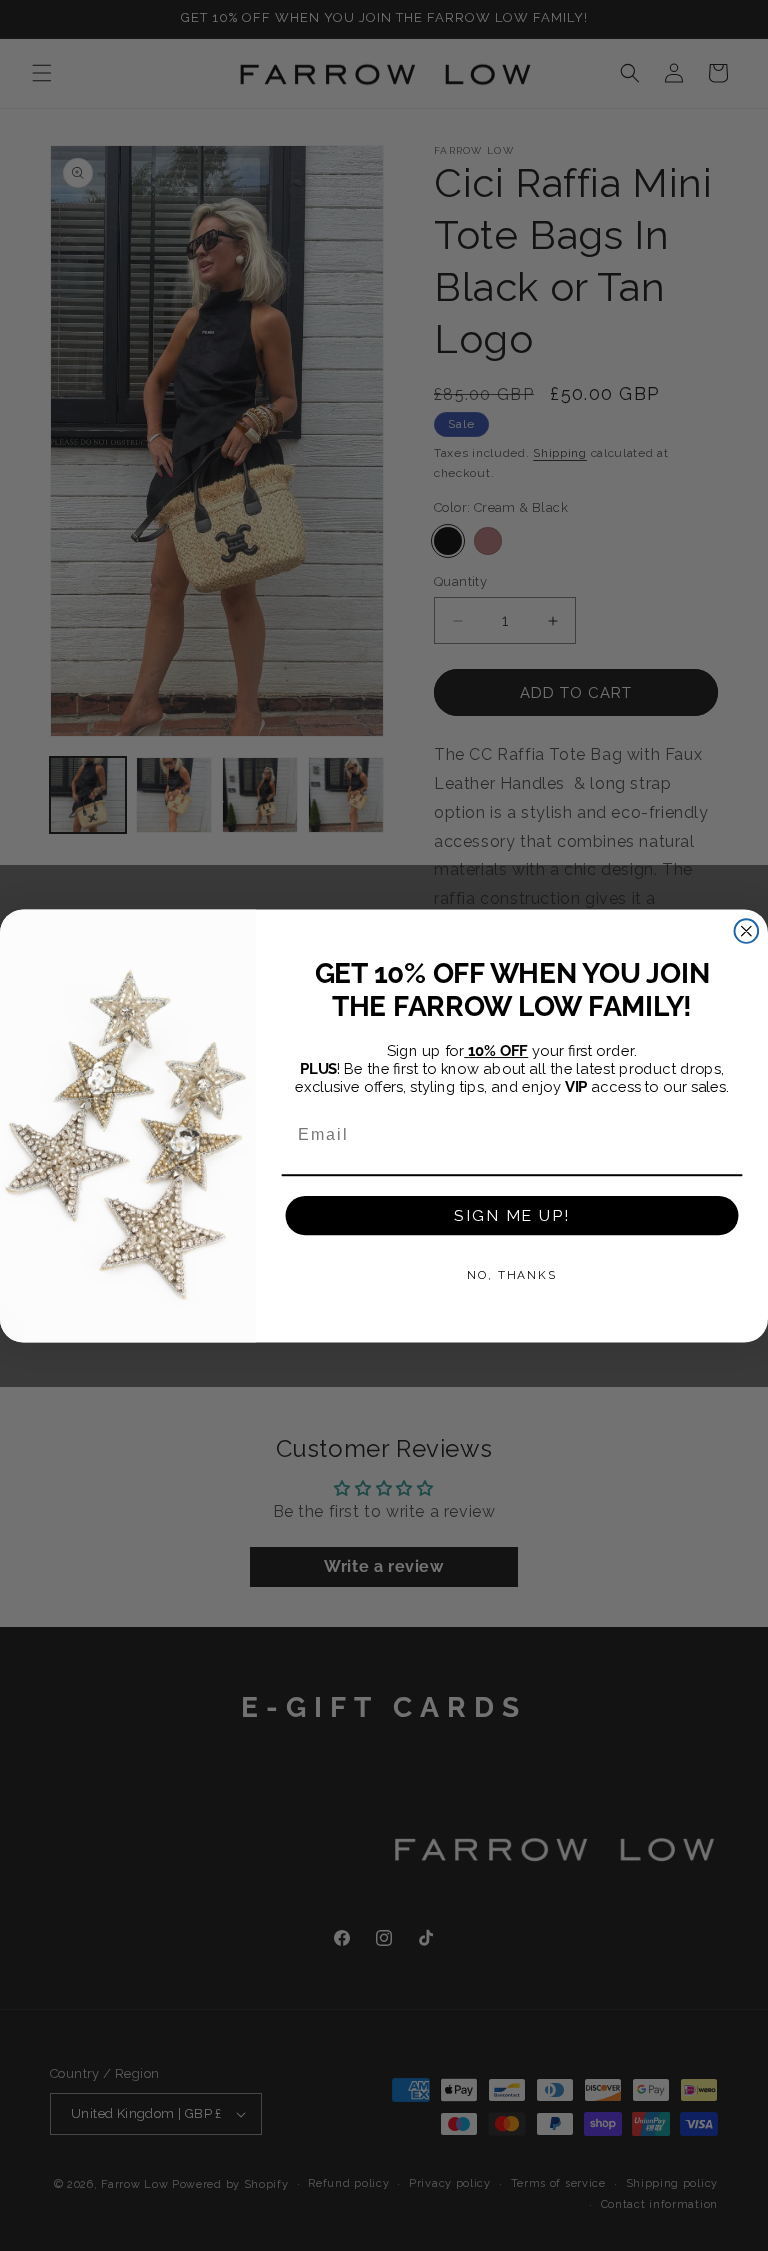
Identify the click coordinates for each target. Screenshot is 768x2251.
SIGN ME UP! (511, 1214)
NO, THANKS (512, 1274)
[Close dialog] (747, 931)
